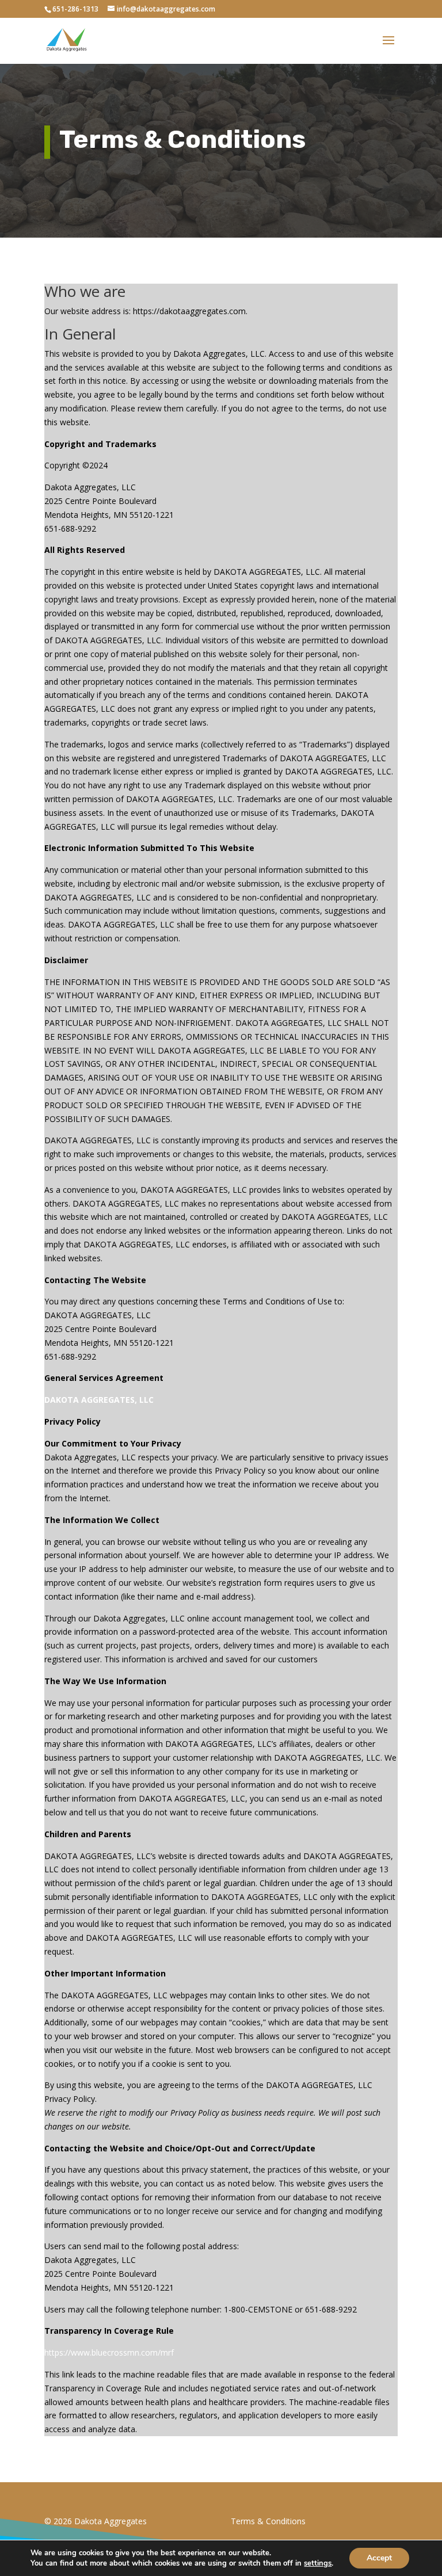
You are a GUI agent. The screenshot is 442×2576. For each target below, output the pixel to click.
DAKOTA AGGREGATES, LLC (100, 1400)
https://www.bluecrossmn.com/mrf (109, 2352)
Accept (379, 2558)
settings (318, 2563)
